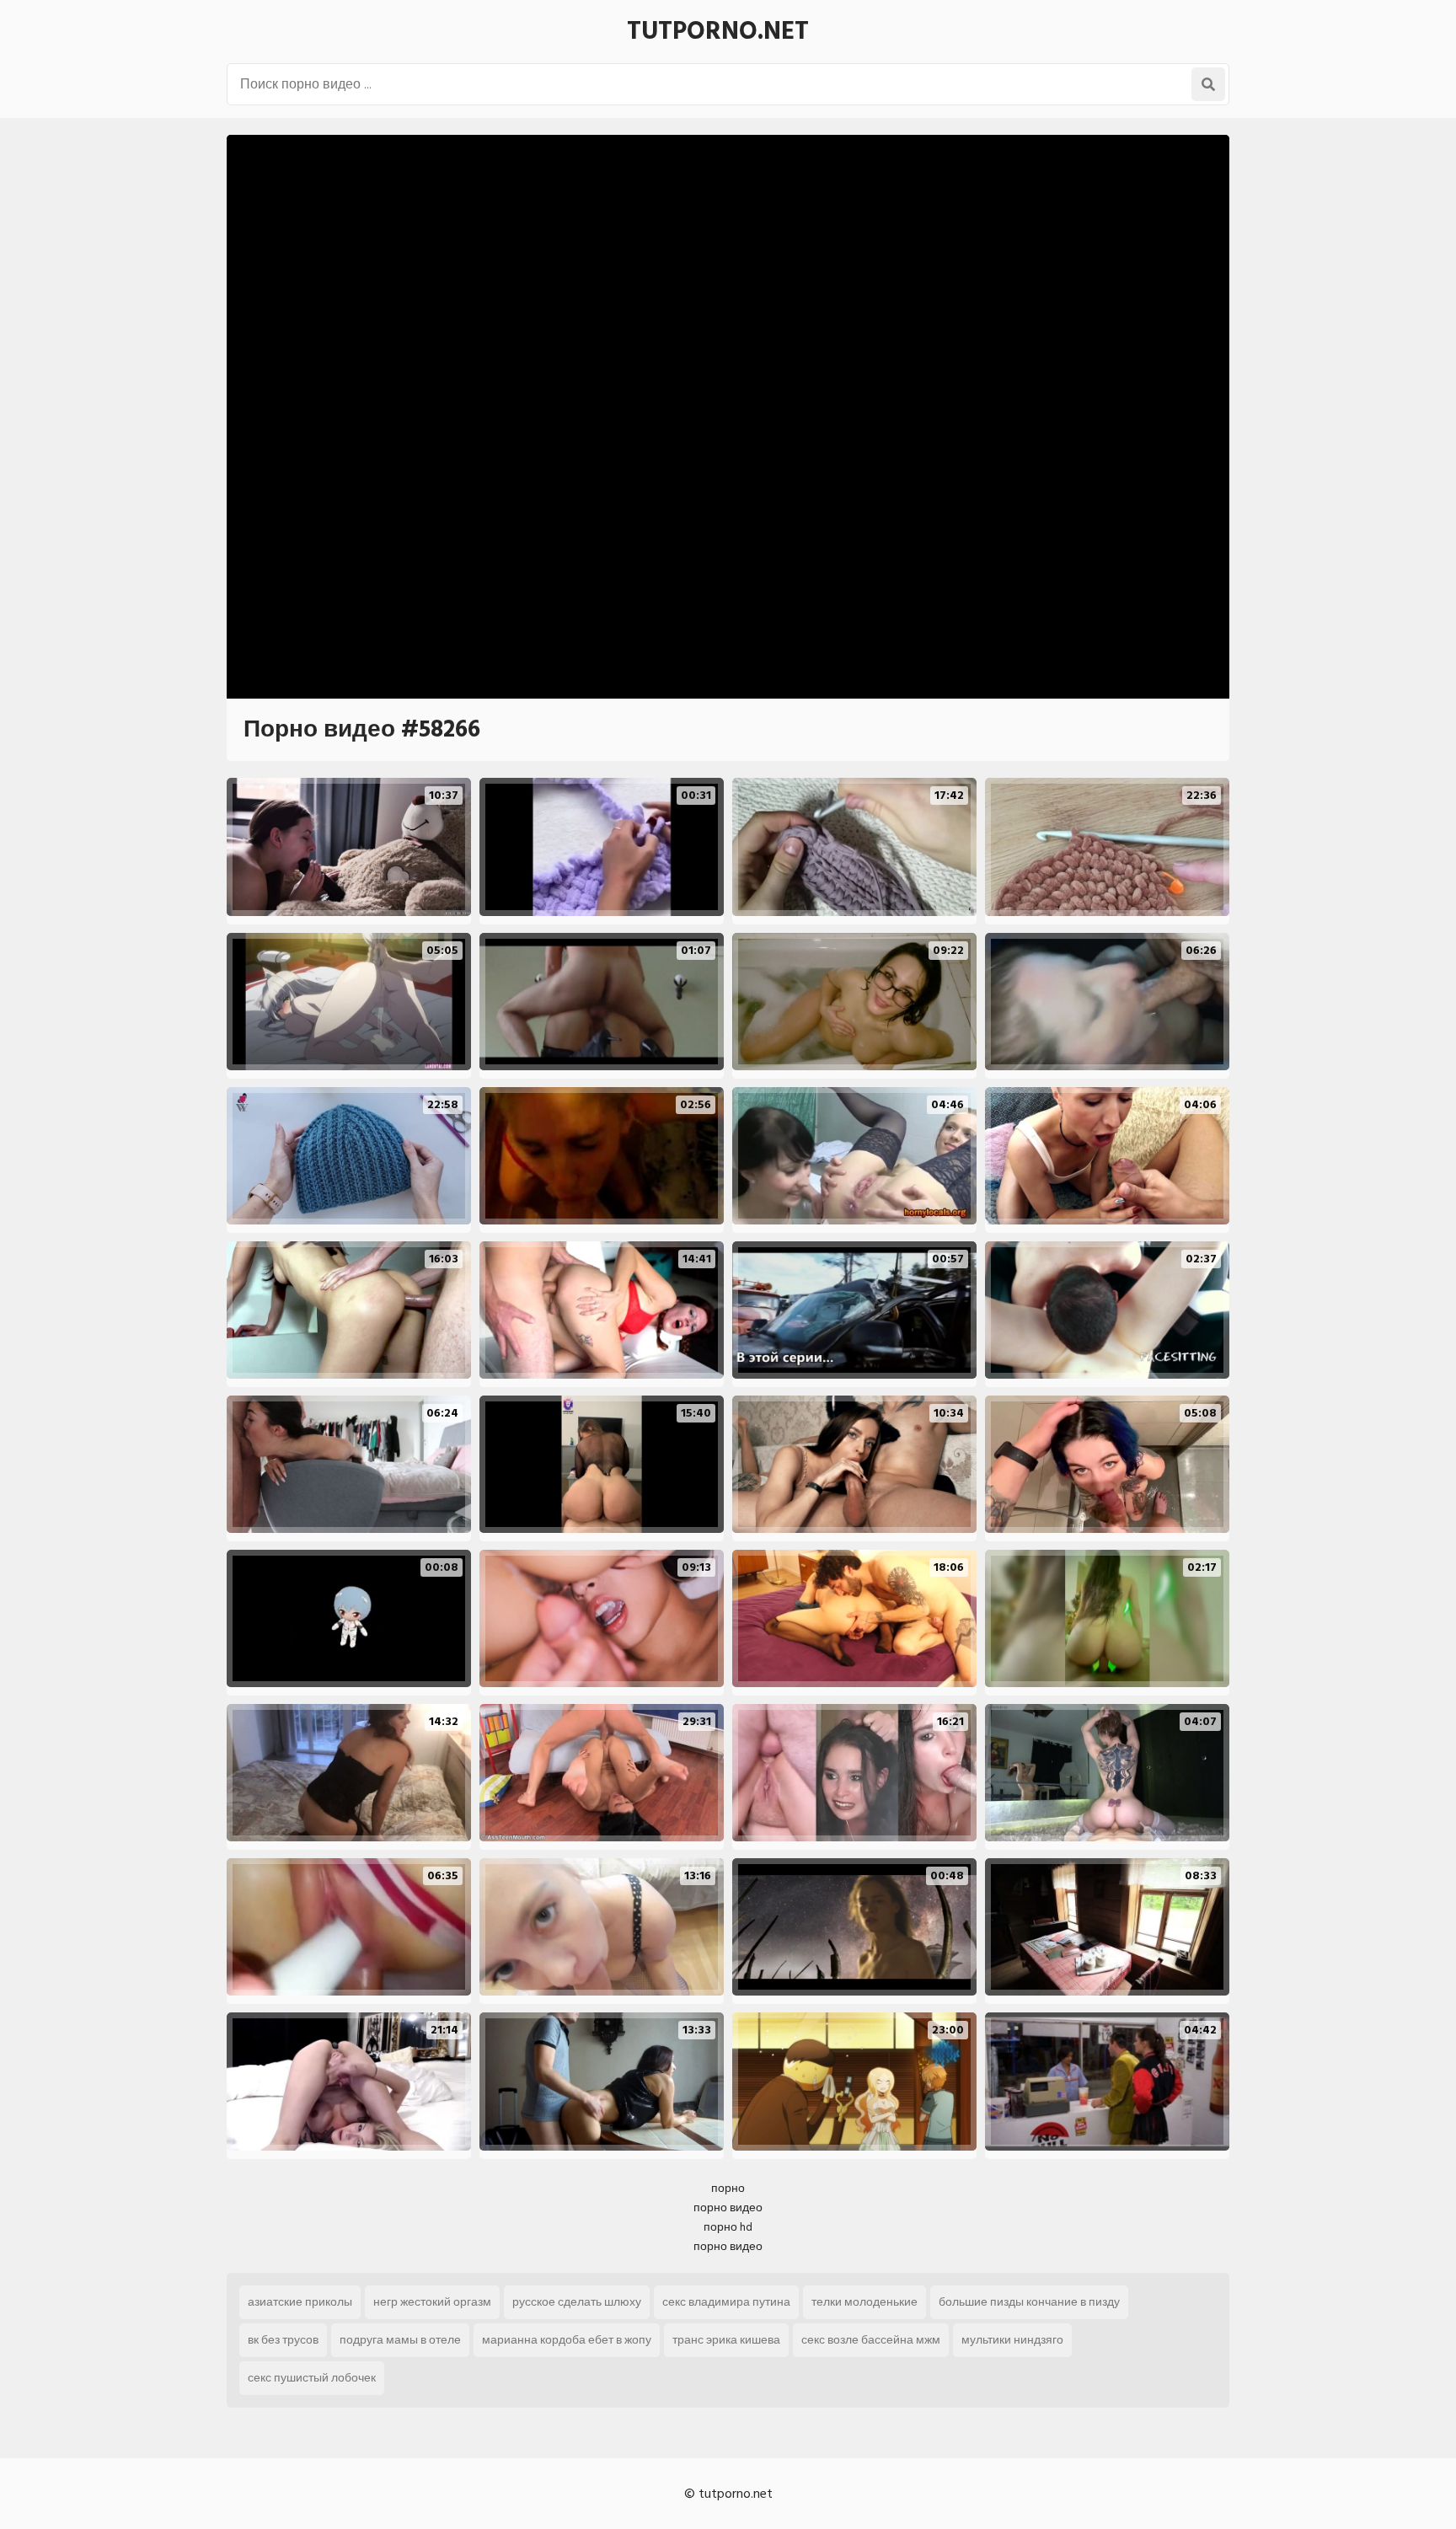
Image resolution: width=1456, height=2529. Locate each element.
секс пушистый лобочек (312, 2378)
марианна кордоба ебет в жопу (567, 2340)
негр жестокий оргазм (432, 2302)
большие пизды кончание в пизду (1029, 2302)
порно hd (728, 2227)
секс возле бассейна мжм (871, 2340)
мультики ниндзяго (1012, 2340)
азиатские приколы (300, 2302)
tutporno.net (718, 31)
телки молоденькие (864, 2302)
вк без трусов (283, 2340)
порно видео (728, 2208)
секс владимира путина (726, 2302)
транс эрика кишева (726, 2340)
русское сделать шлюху (577, 2302)
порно (728, 2188)
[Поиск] (1208, 84)
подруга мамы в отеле (400, 2340)
